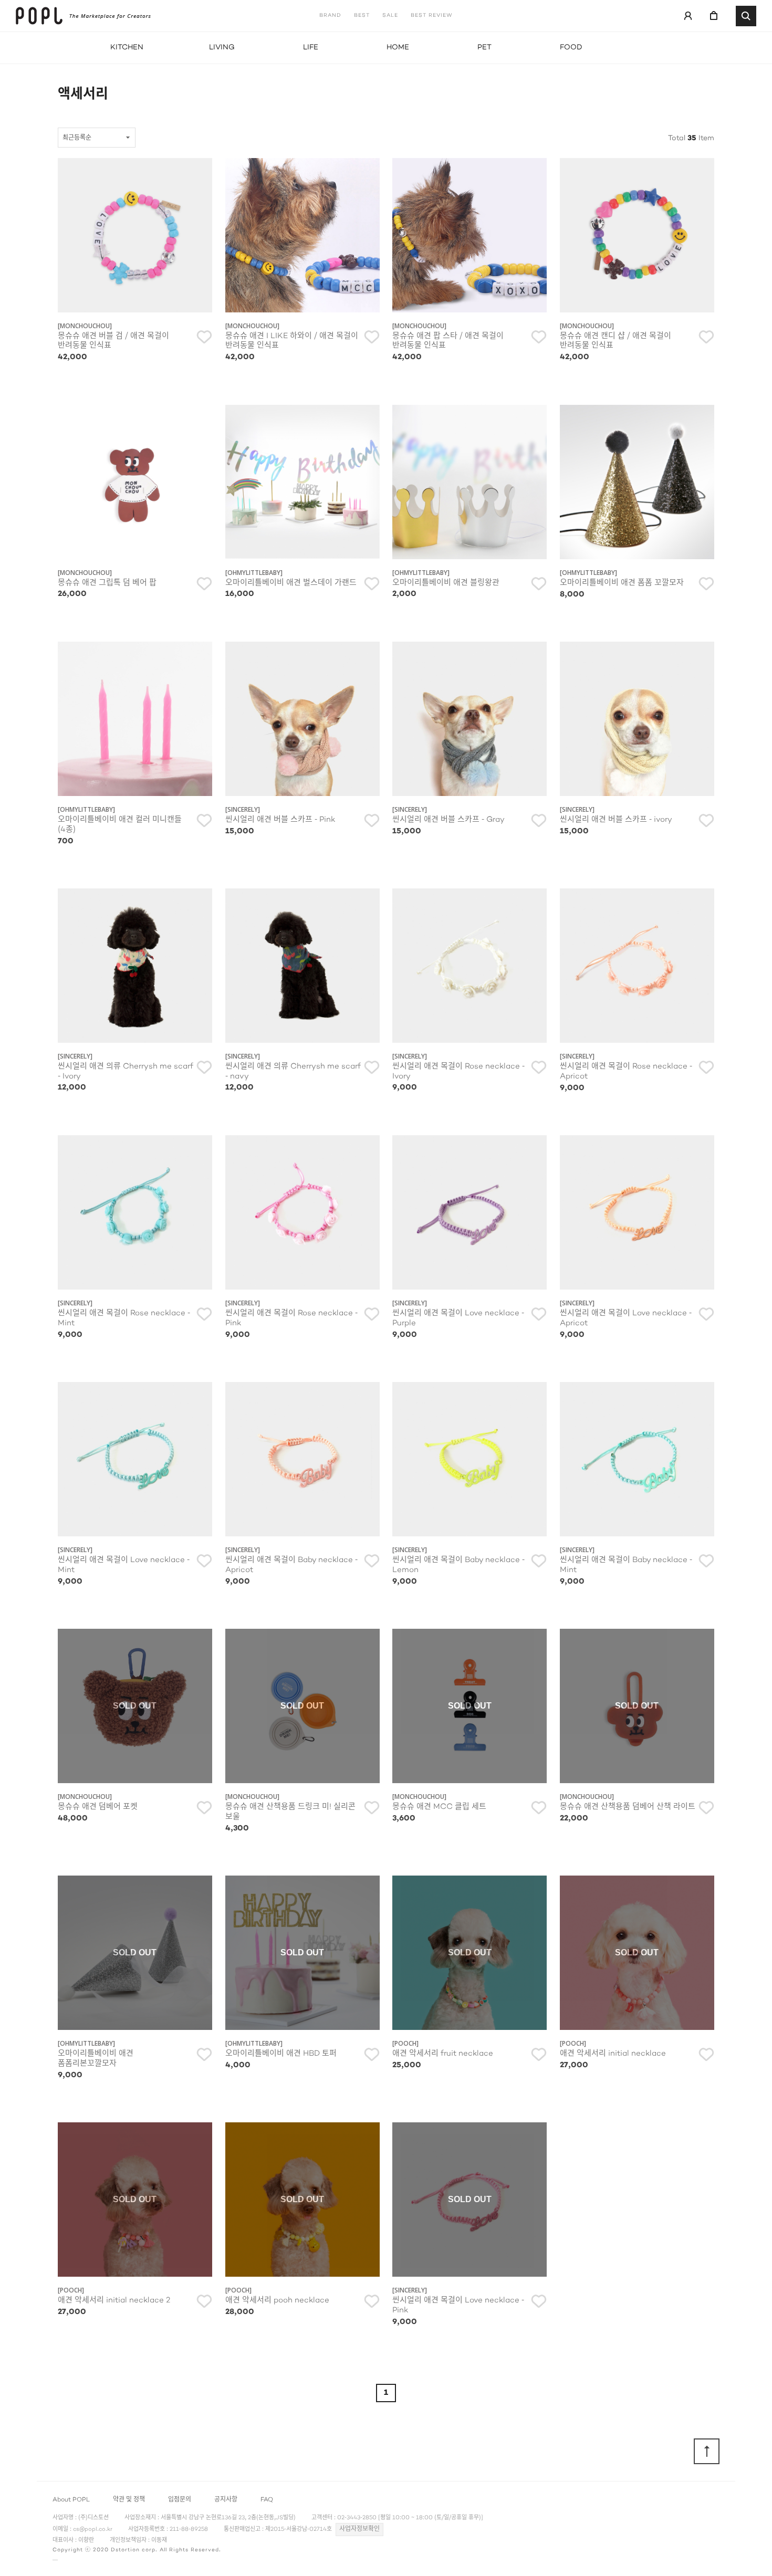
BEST (362, 16)
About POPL (71, 2500)
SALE (390, 16)
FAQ (267, 2500)
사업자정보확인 (359, 2529)
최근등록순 (77, 138)
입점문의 (180, 2500)
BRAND (330, 16)
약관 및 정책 (129, 2500)
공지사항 (226, 2500)
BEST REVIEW (432, 16)
